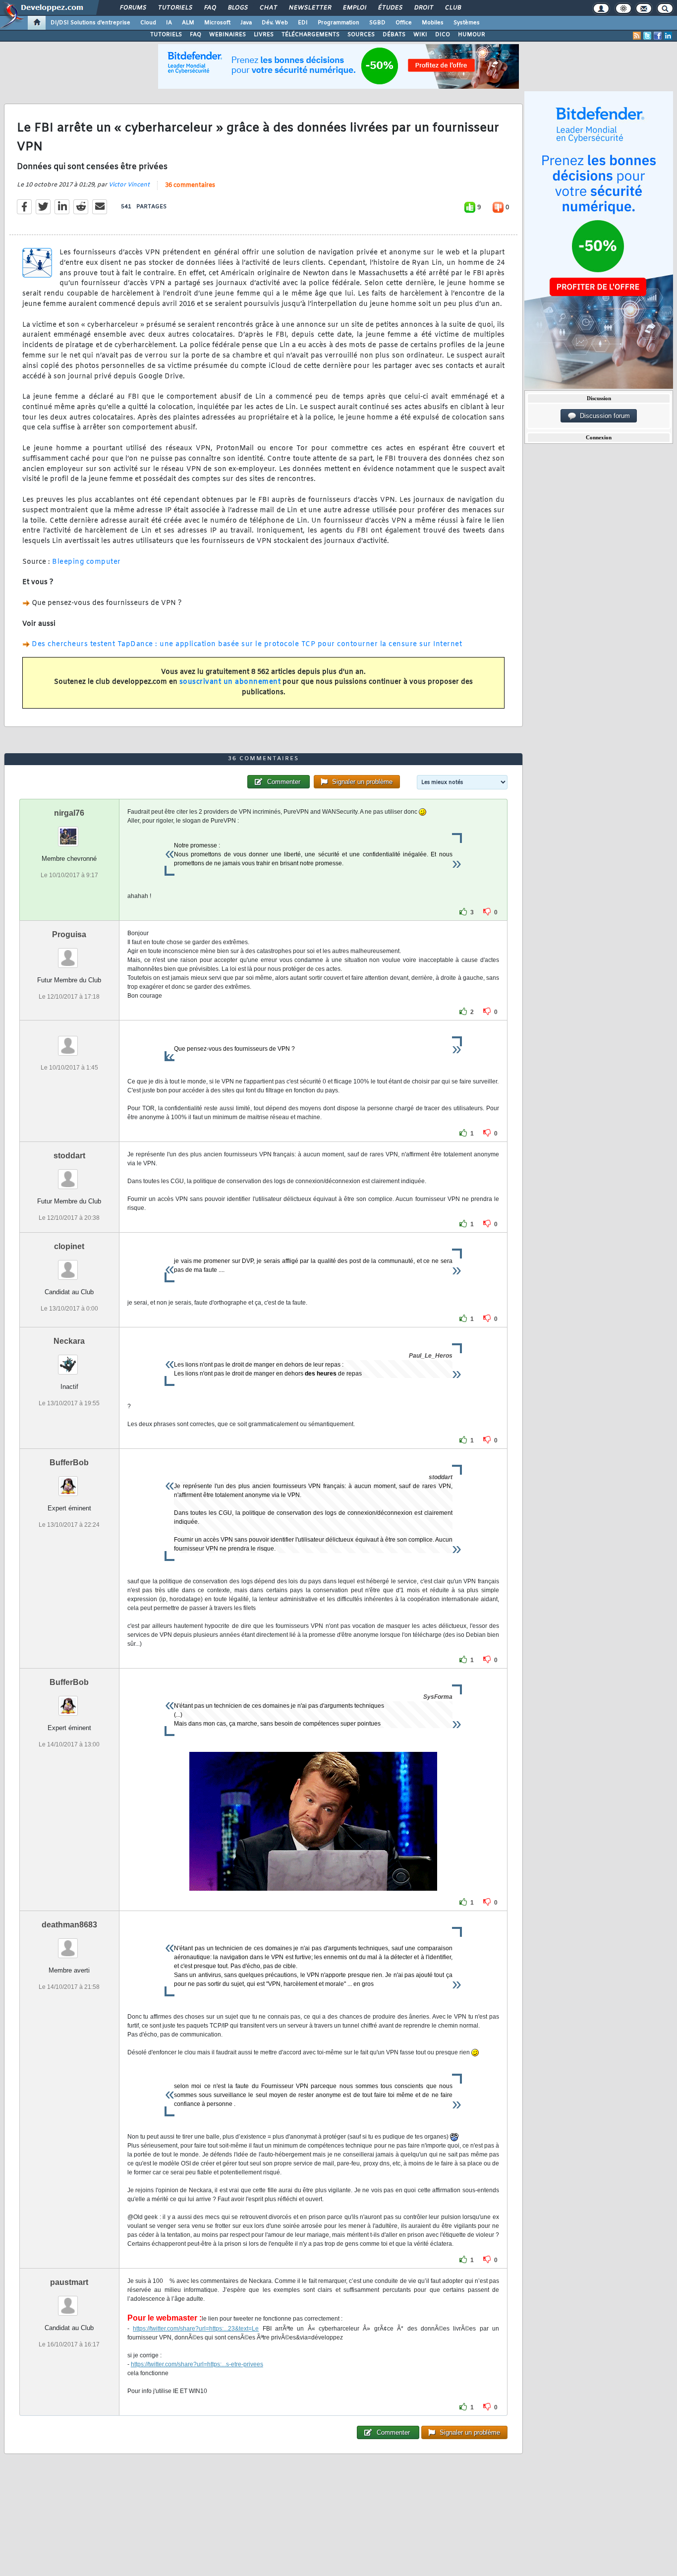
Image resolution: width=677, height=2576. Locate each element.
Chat (268, 8)
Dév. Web (275, 23)
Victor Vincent (129, 185)
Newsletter (310, 8)
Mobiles (433, 23)
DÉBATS (394, 35)
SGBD (377, 23)
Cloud (148, 23)
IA (169, 23)
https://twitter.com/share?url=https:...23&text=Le (196, 2329)
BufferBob (69, 1463)
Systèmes (467, 23)
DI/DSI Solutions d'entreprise (90, 23)
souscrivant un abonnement (230, 682)
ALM (188, 23)
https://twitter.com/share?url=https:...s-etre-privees (197, 2364)
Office (404, 23)
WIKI (420, 35)
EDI (303, 23)
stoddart (69, 1156)
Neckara (69, 1341)
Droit (423, 8)
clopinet (69, 1246)
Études (390, 8)
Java (246, 23)
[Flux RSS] (637, 36)
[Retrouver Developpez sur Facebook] (658, 36)
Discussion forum (603, 416)
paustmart (69, 2282)
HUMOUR (472, 35)
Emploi (354, 8)
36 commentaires (190, 185)
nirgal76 (69, 813)
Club (452, 8)
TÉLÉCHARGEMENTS (310, 35)
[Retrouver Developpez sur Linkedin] (668, 36)
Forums (133, 8)
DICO (443, 35)
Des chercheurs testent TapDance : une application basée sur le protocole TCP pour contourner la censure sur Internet (247, 644)
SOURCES (361, 35)
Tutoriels (175, 8)
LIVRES (264, 35)
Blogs (237, 8)
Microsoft (217, 23)
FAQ (210, 8)
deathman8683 (69, 1925)
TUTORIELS (166, 35)
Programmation (338, 23)
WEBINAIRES (227, 35)
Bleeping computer (86, 562)
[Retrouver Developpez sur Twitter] (647, 36)
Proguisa (69, 934)
